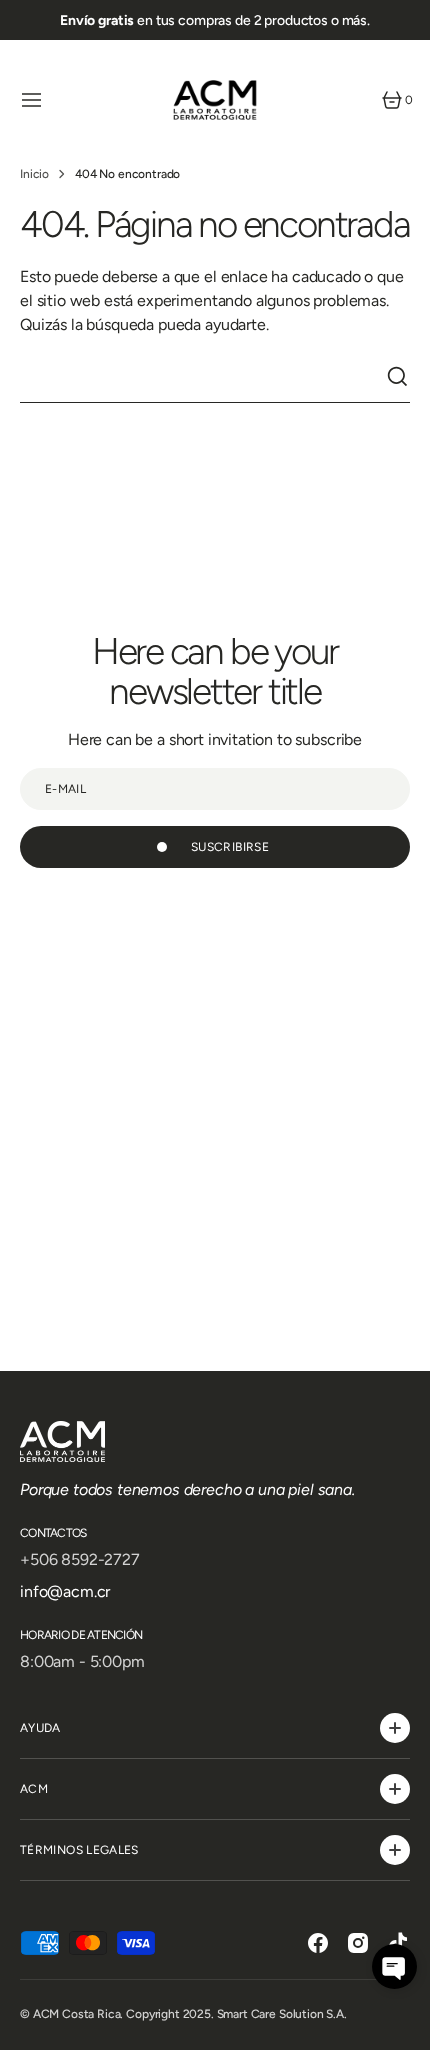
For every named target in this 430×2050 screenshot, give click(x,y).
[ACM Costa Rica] (215, 100)
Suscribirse (230, 847)
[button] (32, 100)
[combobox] (203, 377)
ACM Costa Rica (77, 2014)
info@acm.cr (65, 1591)
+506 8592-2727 (80, 1559)
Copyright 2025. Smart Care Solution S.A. (236, 2014)
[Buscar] (398, 377)
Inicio (34, 174)
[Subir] (406, 2026)
